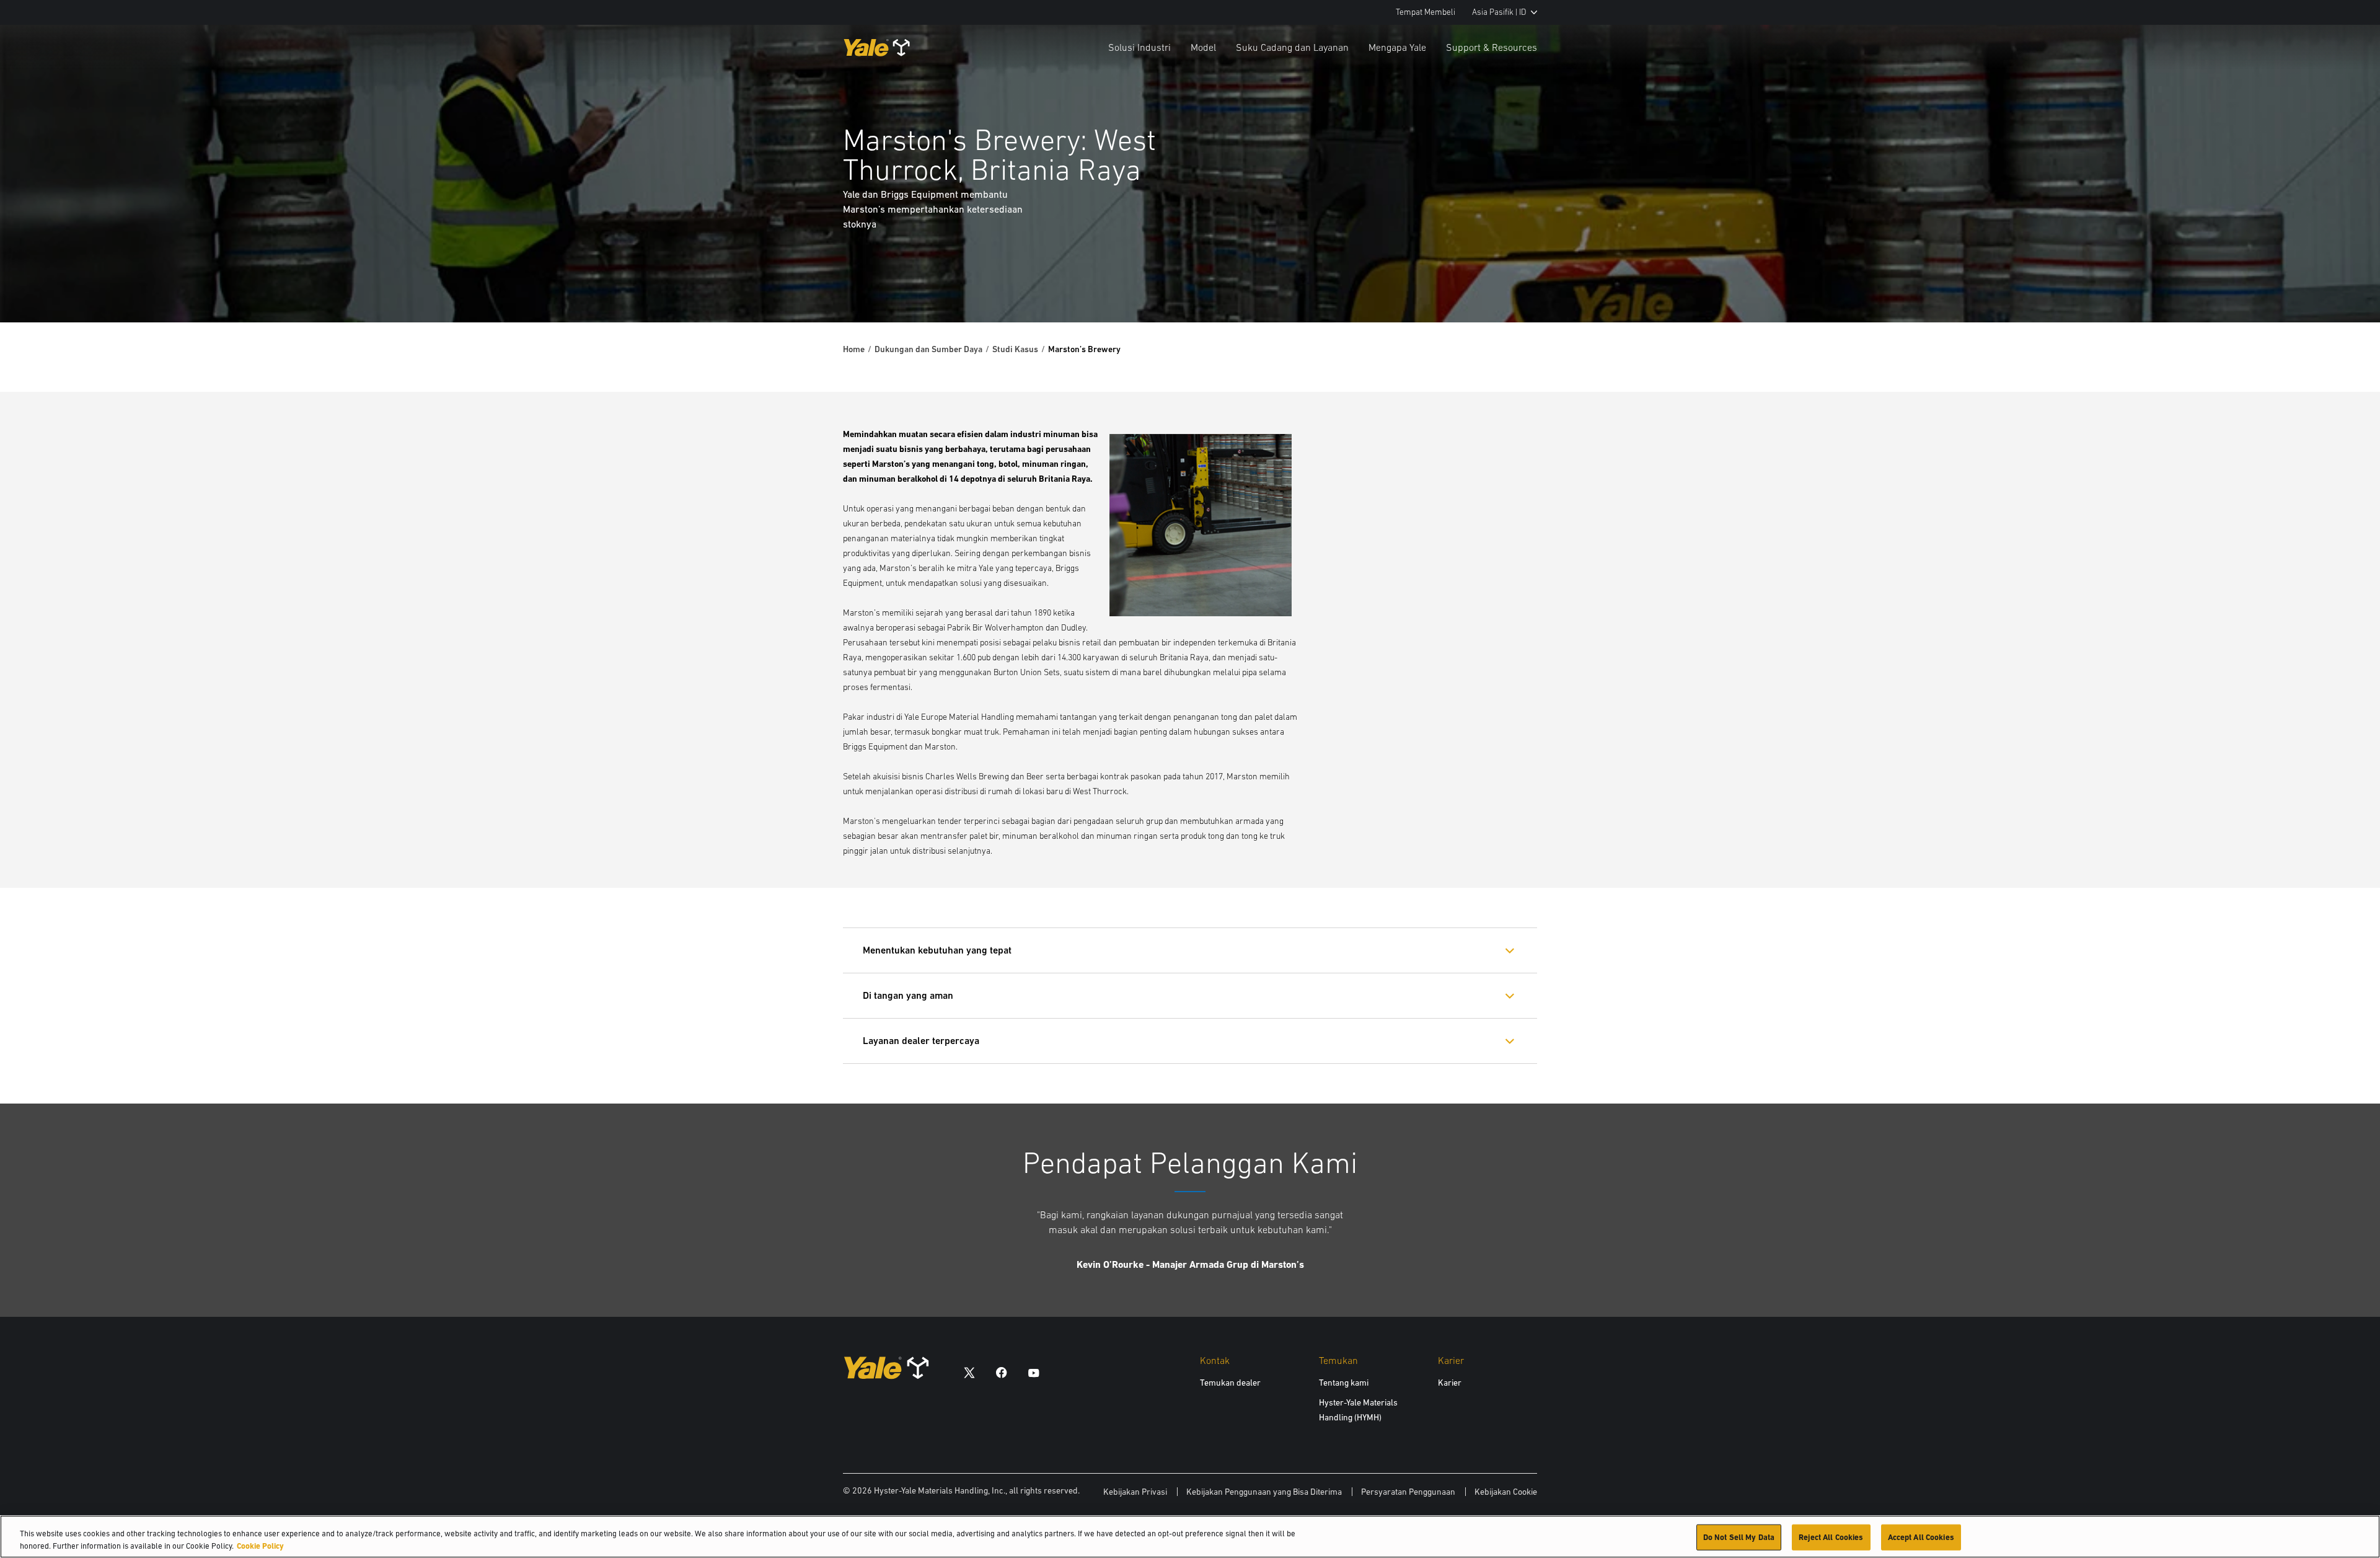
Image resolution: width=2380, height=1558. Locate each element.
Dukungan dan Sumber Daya (928, 349)
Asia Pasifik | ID (1499, 12)
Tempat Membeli (1426, 12)
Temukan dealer (1230, 1383)
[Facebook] (1002, 1372)
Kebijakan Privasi (1135, 1492)
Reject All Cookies (1831, 1537)
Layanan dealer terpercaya (921, 1041)
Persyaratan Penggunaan (1408, 1492)
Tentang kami (1344, 1383)
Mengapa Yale (1397, 47)
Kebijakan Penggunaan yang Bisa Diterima (1264, 1492)
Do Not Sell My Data (1739, 1537)
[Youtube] (1034, 1372)
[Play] (2342, 284)
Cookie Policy (260, 1545)
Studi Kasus (1015, 349)
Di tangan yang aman (908, 995)
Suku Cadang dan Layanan (1292, 47)
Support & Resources (1492, 47)
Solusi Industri (1139, 47)
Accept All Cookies (1921, 1537)
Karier (1450, 1383)
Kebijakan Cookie (1506, 1492)
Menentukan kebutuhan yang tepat (937, 950)
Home (854, 349)
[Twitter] (969, 1372)
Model (1203, 47)
